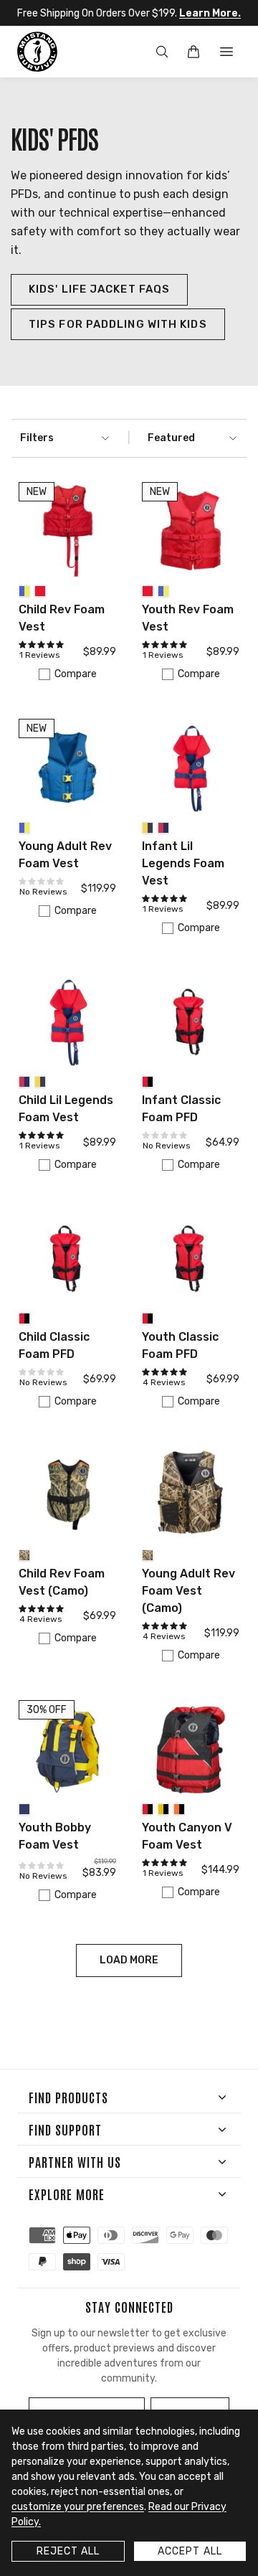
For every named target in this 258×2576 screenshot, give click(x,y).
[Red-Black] (148, 1082)
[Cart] (193, 52)
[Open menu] (226, 52)
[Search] (162, 52)
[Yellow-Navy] (148, 828)
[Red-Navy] (163, 828)
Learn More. (210, 13)
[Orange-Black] (179, 1809)
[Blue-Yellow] (24, 591)
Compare (76, 674)
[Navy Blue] (24, 1809)
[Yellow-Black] (163, 1809)
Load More (129, 1960)
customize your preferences (78, 2507)
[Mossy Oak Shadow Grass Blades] (24, 1555)
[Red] (40, 591)
